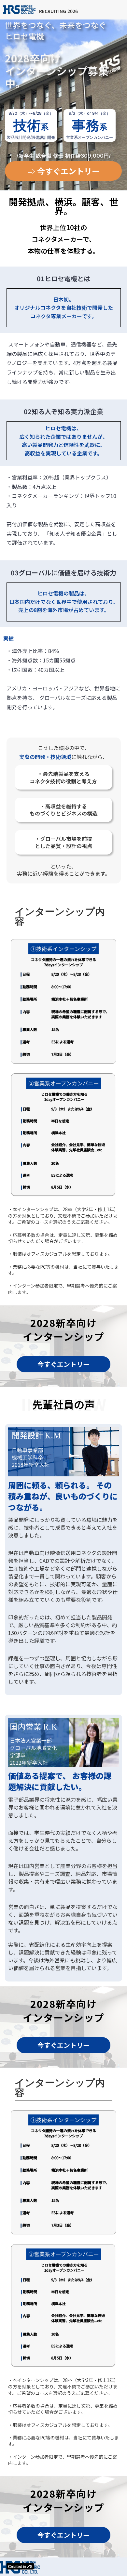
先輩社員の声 (63, 1404)
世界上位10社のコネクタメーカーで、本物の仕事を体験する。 (63, 239)
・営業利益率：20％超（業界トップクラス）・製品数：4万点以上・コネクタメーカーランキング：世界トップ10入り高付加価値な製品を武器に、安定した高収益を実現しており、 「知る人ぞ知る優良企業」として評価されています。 (62, 510)
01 (41, 279)
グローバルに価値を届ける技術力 (67, 573)
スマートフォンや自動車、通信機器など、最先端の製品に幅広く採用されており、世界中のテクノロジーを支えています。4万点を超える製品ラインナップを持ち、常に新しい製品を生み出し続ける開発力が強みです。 (62, 363)
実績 (8, 638)
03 (15, 573)
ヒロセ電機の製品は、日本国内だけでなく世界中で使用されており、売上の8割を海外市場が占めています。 (64, 602)
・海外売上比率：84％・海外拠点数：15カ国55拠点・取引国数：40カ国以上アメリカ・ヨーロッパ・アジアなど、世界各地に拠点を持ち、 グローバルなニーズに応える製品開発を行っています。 (63, 679)
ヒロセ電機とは (67, 279)
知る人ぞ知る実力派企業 (67, 412)
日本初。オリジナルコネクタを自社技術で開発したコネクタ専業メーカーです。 (64, 308)
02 (28, 412)
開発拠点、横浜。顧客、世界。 (63, 206)
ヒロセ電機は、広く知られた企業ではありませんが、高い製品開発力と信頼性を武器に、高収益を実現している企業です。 (63, 441)
